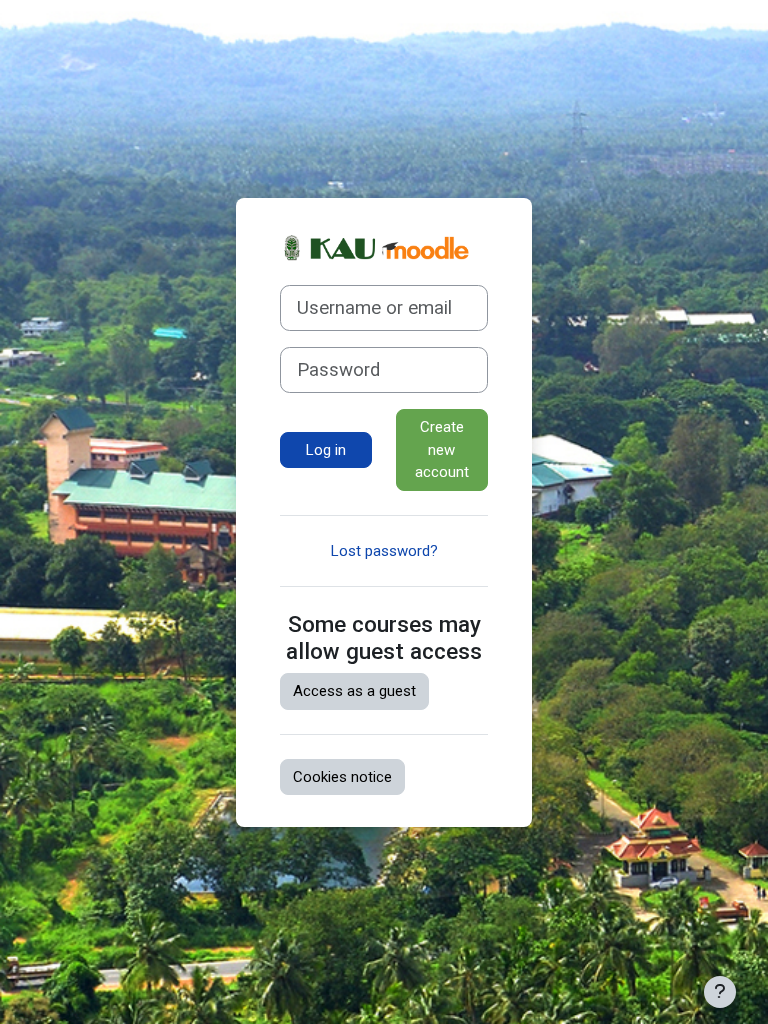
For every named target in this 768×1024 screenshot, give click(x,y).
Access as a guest (354, 691)
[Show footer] (720, 992)
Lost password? (384, 551)
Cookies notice (342, 777)
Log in (326, 450)
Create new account (442, 449)
